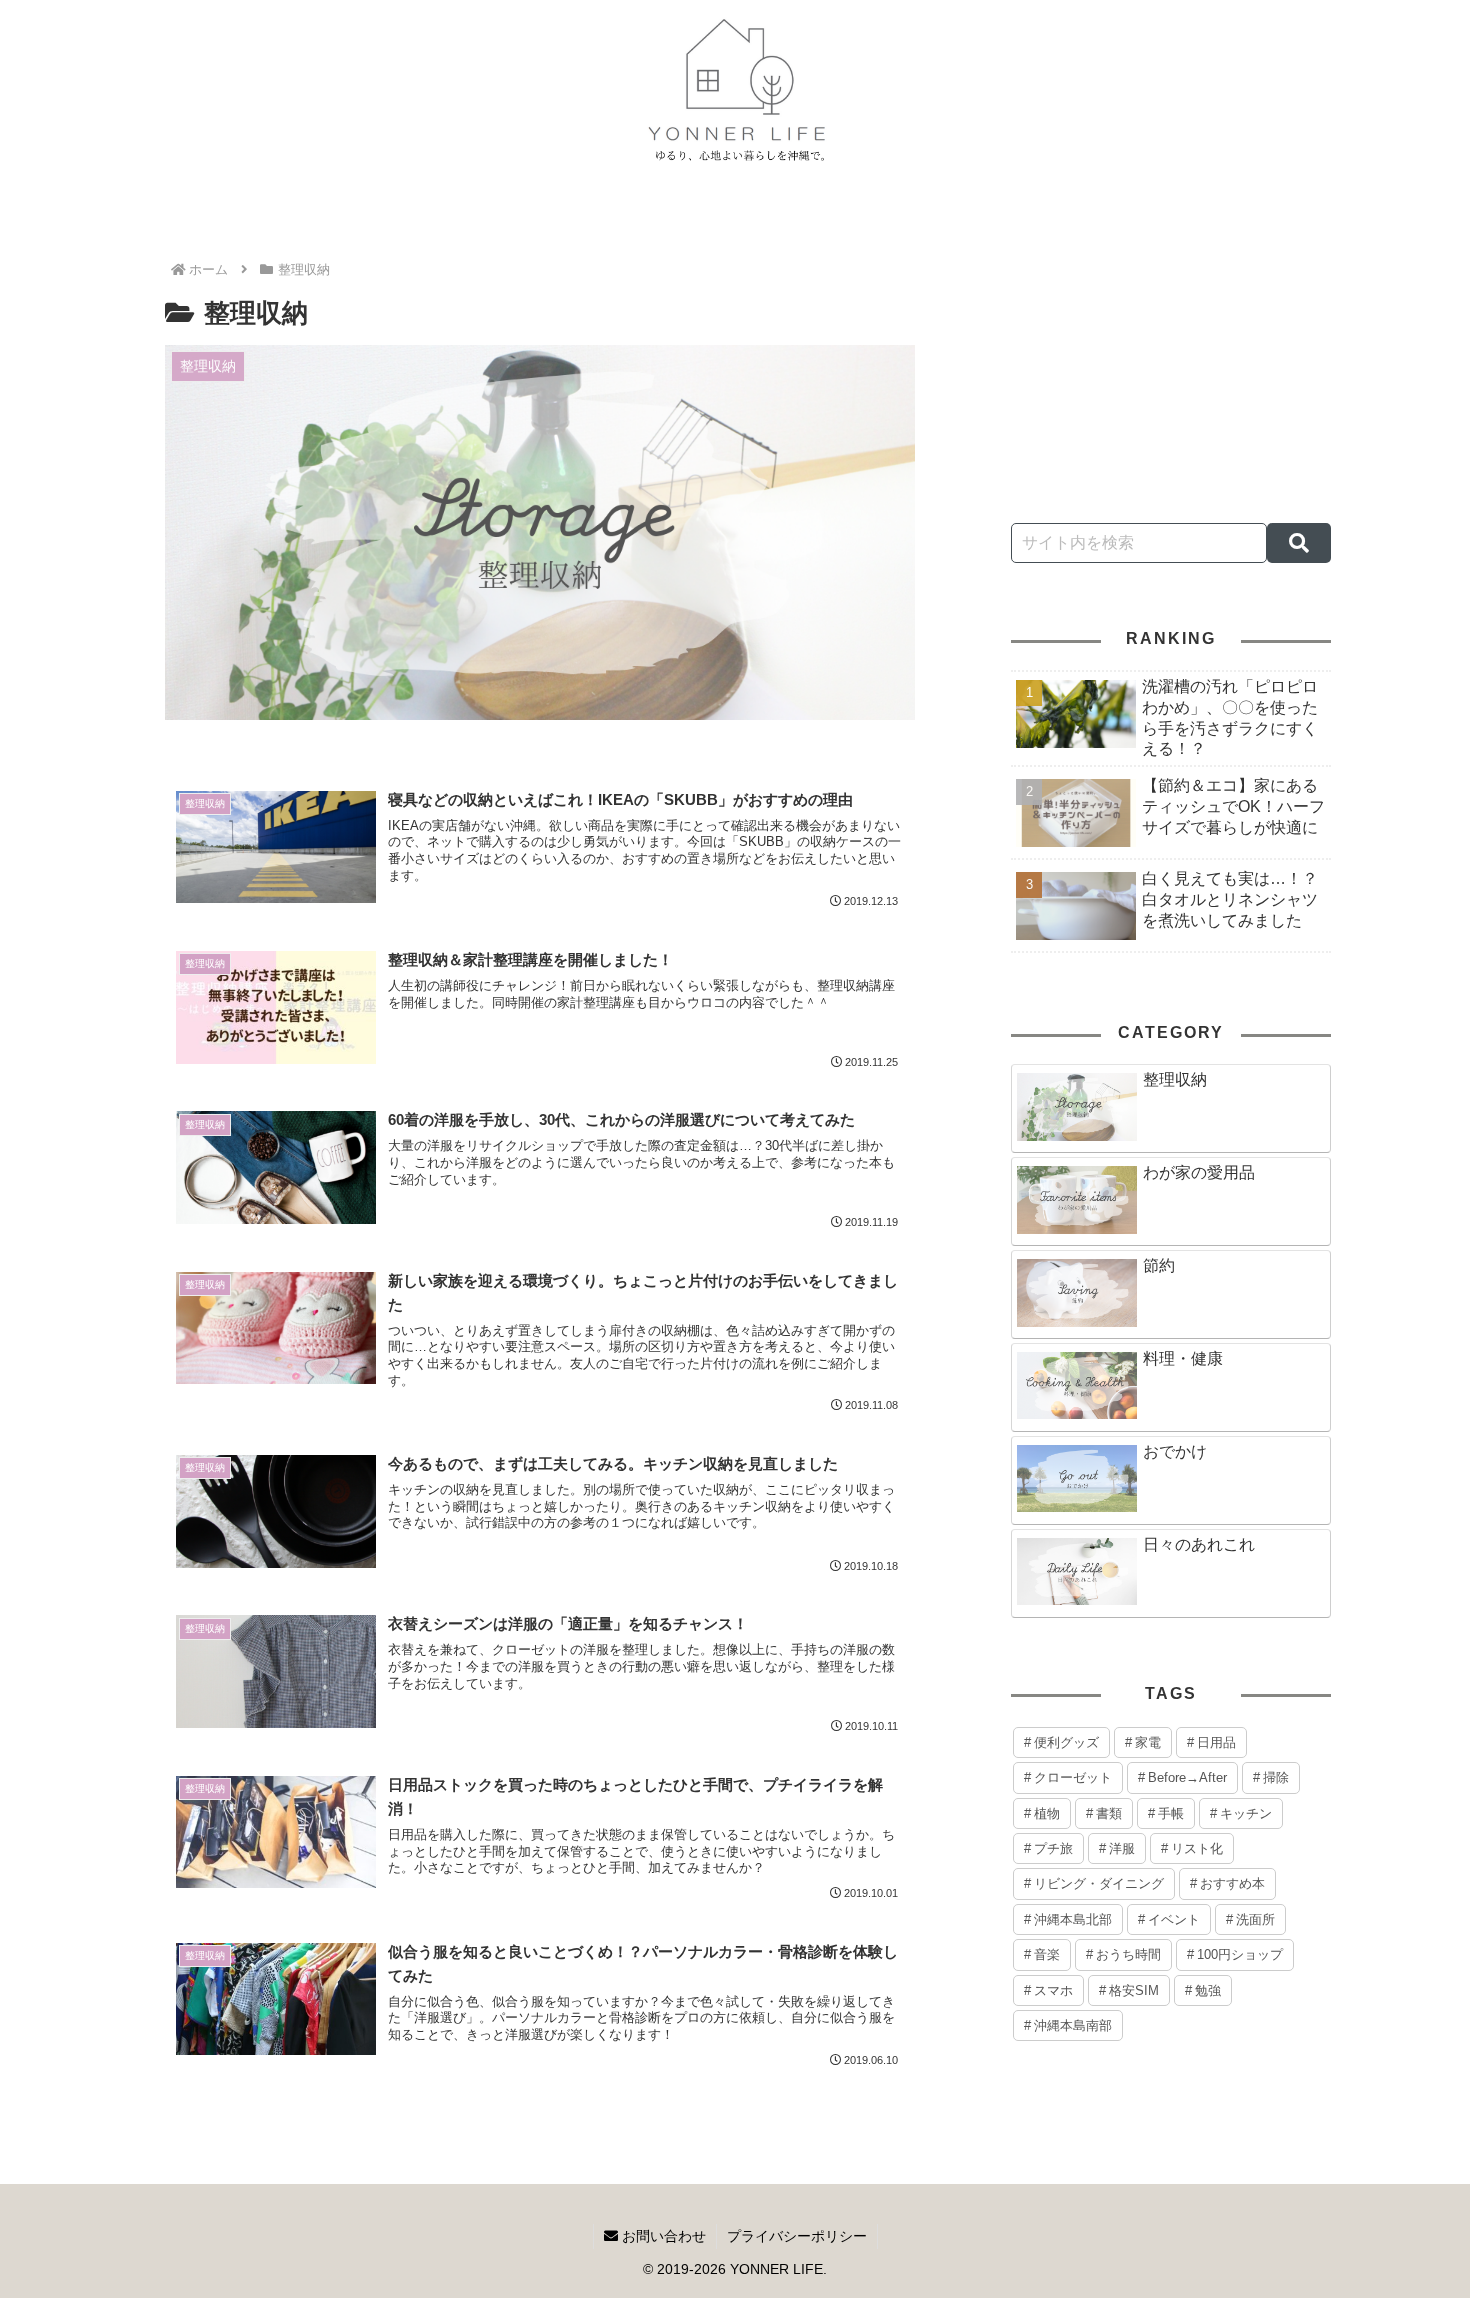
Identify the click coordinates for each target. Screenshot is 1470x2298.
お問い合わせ (662, 2236)
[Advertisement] (1171, 352)
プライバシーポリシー (797, 2236)
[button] (1299, 543)
